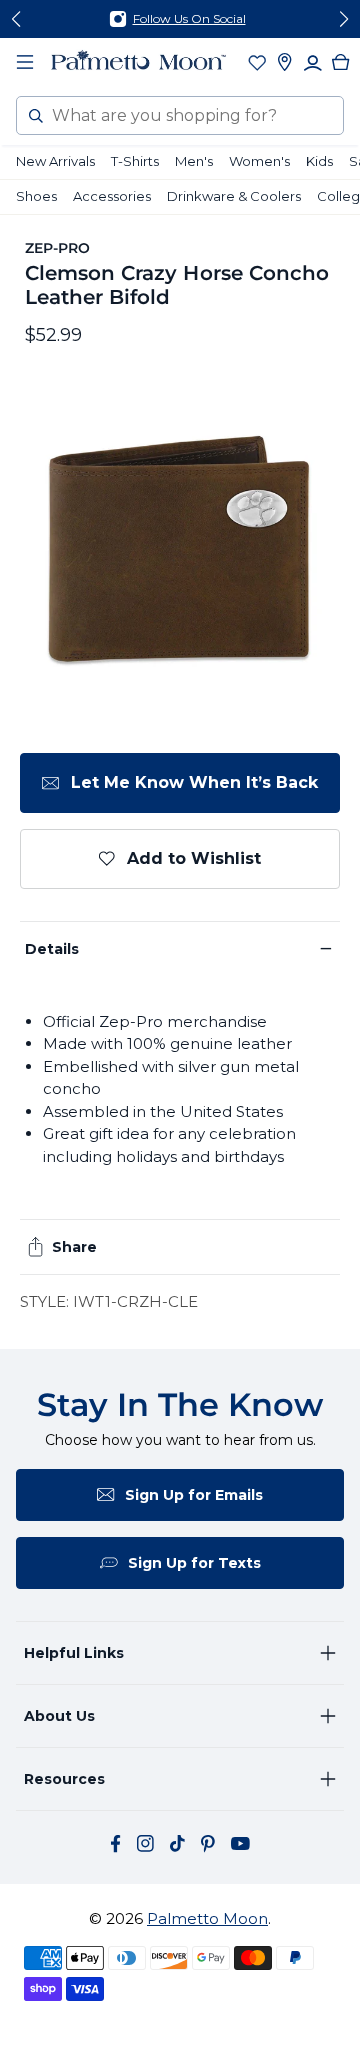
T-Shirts (135, 161)
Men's (194, 161)
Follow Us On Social (189, 18)
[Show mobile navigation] (25, 62)
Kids (319, 161)
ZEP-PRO (58, 248)
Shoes (36, 196)
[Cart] (341, 62)
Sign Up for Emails (194, 1495)
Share (74, 1247)
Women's (259, 161)
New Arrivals (55, 161)
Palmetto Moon (207, 1918)
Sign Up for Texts (194, 1563)
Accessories (112, 196)
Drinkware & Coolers (234, 196)
